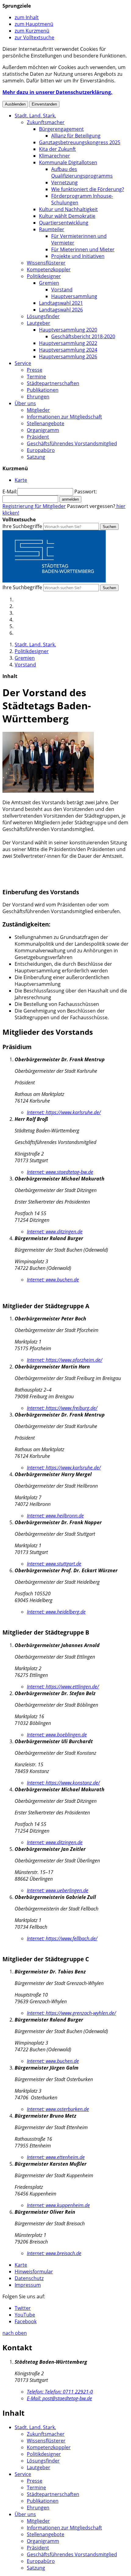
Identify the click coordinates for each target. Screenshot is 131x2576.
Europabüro (41, 450)
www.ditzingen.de (55, 1232)
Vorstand (62, 290)
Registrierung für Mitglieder (34, 506)
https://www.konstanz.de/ (63, 1783)
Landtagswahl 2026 (61, 310)
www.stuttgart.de (54, 1564)
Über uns (25, 403)
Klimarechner (55, 156)
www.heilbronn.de (55, 1516)
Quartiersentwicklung (64, 223)
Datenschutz (29, 2278)
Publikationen (43, 390)
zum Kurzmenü (32, 31)
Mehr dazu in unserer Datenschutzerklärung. (57, 92)
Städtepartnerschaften (53, 383)
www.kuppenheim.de (58, 2205)
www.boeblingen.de (57, 1735)
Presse (35, 370)
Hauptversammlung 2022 (68, 343)
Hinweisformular (34, 2272)
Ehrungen (38, 397)
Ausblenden (15, 104)
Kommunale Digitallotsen (68, 162)
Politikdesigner (44, 276)
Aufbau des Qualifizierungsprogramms (82, 172)
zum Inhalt (27, 17)
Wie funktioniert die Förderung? (88, 189)
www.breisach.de (54, 2253)
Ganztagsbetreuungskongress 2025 (80, 142)
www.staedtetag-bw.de (60, 1172)
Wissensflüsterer (46, 263)
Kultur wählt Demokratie (67, 216)
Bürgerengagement (61, 129)
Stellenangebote (46, 423)
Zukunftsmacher (46, 122)
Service (23, 363)
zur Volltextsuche (34, 37)
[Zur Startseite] (54, 581)
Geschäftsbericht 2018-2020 (83, 336)
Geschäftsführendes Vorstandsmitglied (72, 443)
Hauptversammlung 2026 (68, 356)
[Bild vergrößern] (48, 791)
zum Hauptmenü (34, 24)
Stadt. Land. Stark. (35, 116)
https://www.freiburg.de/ (62, 1408)
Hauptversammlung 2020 (68, 330)
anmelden (70, 499)
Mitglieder (38, 410)
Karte (21, 2265)
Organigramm (43, 430)
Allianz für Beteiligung (76, 136)
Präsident (38, 437)
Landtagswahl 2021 (61, 303)
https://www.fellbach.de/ (62, 1938)
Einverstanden (44, 104)
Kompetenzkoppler (49, 269)
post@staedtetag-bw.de (59, 2398)
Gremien (49, 283)
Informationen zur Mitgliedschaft (64, 417)
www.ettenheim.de (56, 2157)
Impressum (28, 2285)
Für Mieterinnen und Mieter (83, 249)
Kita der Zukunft (57, 149)
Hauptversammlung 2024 (68, 350)
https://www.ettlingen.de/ (63, 1687)
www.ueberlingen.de (58, 1890)
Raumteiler (52, 229)
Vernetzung (64, 183)
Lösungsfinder (43, 316)
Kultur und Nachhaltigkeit (68, 209)
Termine (36, 377)
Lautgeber (39, 323)
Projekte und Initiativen (78, 256)
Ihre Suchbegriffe (22, 526)
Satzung (36, 457)
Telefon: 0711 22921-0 (60, 2392)
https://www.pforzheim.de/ (65, 1360)
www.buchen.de (53, 1280)
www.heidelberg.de (56, 1612)
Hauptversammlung (74, 296)
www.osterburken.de (58, 2109)
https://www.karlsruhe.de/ (64, 1112)
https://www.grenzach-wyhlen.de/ (71, 2013)
